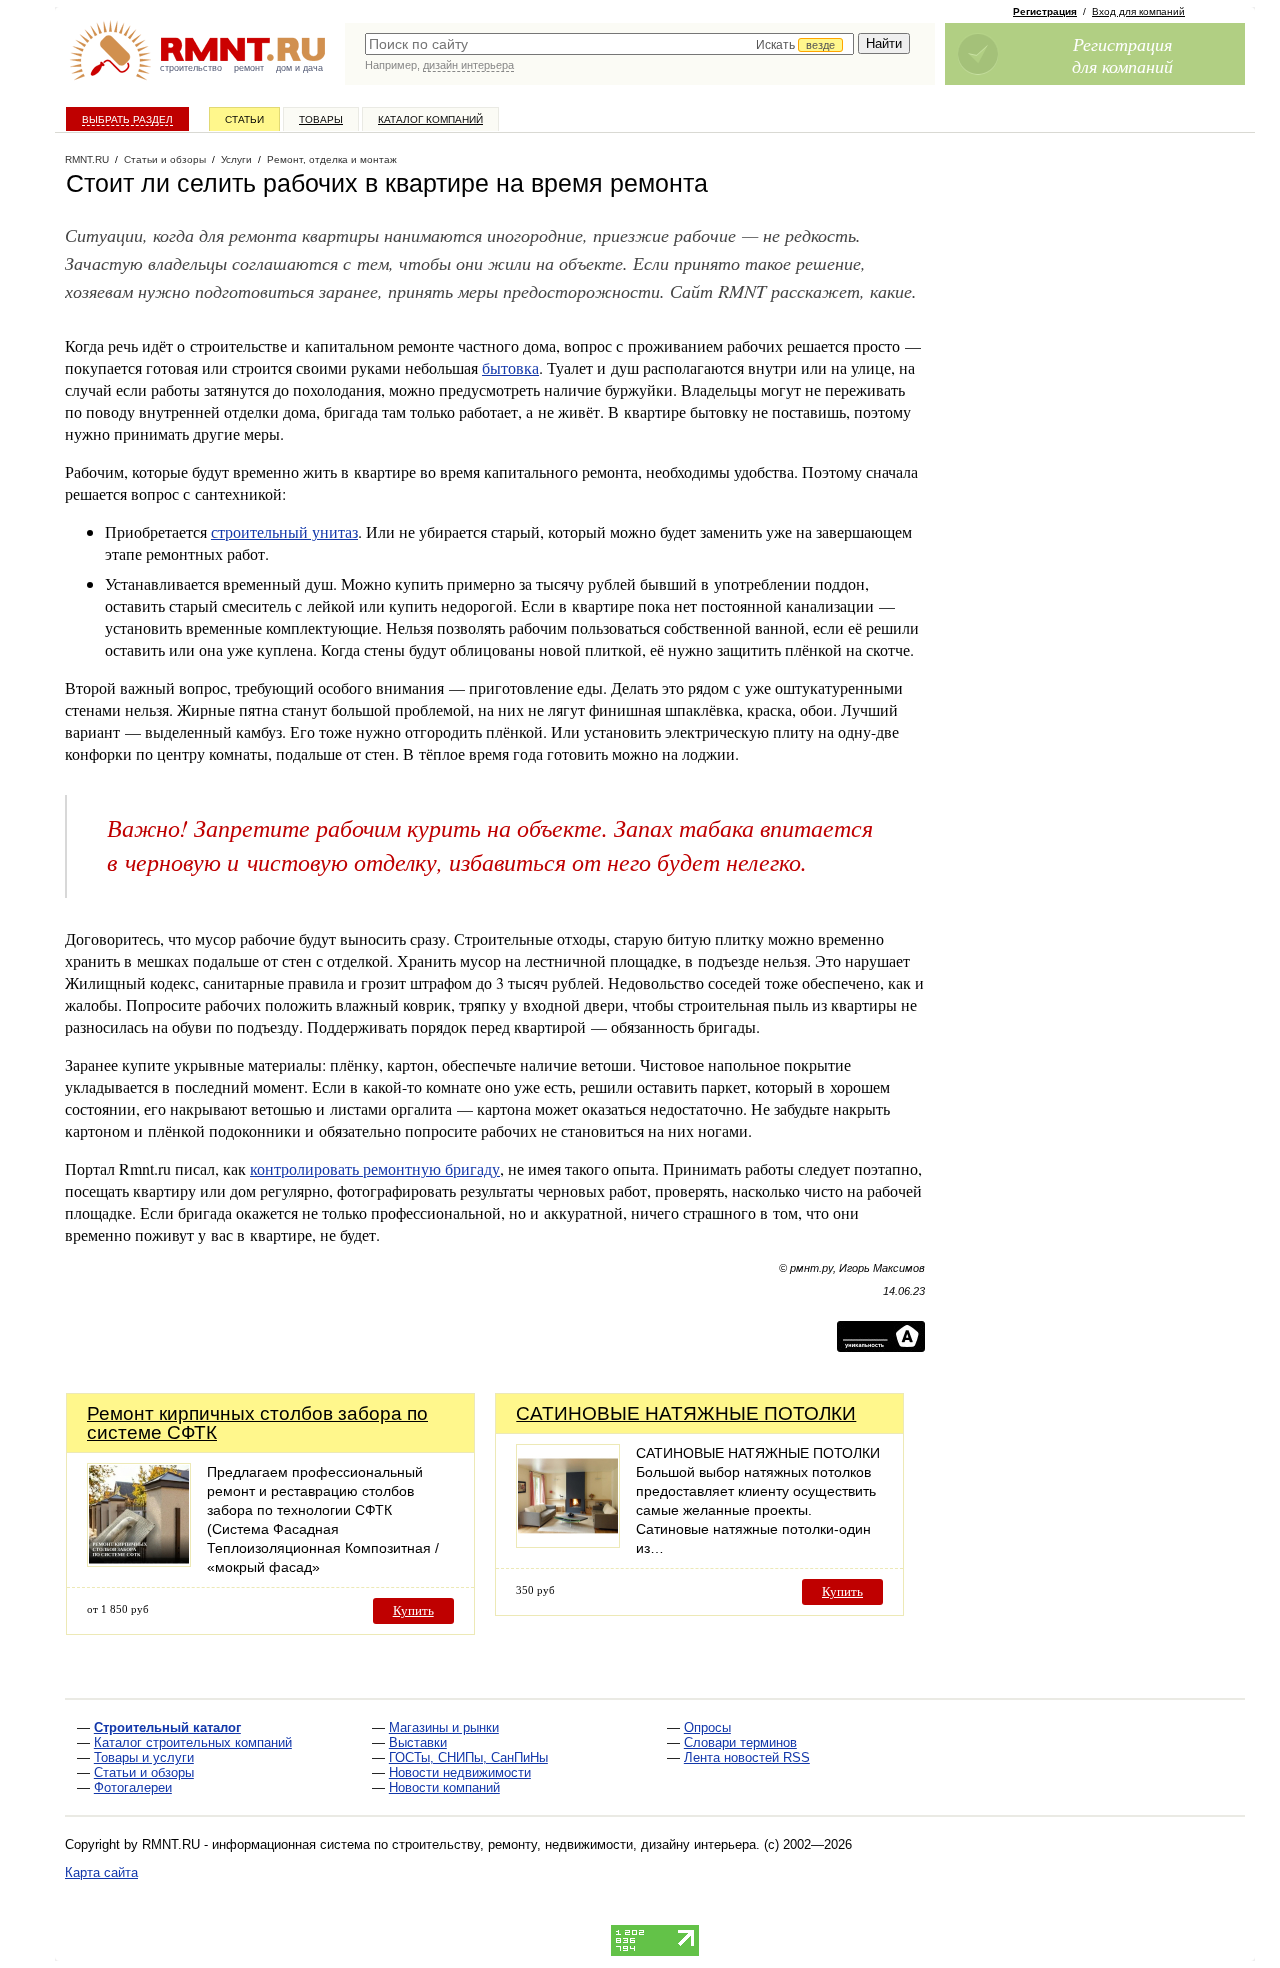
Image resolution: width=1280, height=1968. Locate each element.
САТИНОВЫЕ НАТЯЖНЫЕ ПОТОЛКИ (686, 1413)
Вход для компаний (1138, 11)
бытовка (510, 367)
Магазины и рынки (444, 1727)
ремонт (249, 68)
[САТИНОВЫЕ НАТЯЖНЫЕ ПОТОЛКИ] (568, 1542)
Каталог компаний (430, 119)
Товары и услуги (144, 1757)
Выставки (418, 1742)
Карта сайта (101, 1872)
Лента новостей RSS (747, 1757)
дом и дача (299, 68)
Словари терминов (740, 1742)
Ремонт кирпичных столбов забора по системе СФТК (257, 1423)
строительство (191, 68)
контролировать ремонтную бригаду (375, 1168)
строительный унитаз (284, 531)
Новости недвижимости (460, 1772)
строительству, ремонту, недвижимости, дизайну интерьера (574, 1844)
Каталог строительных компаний (193, 1742)
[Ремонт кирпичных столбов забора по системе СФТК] (139, 1561)
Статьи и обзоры (144, 1772)
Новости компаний (444, 1787)
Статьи (244, 119)
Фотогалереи (133, 1787)
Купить (413, 1610)
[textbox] (609, 44)
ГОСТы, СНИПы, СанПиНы (468, 1757)
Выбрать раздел (127, 119)
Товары (321, 119)
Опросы (707, 1727)
